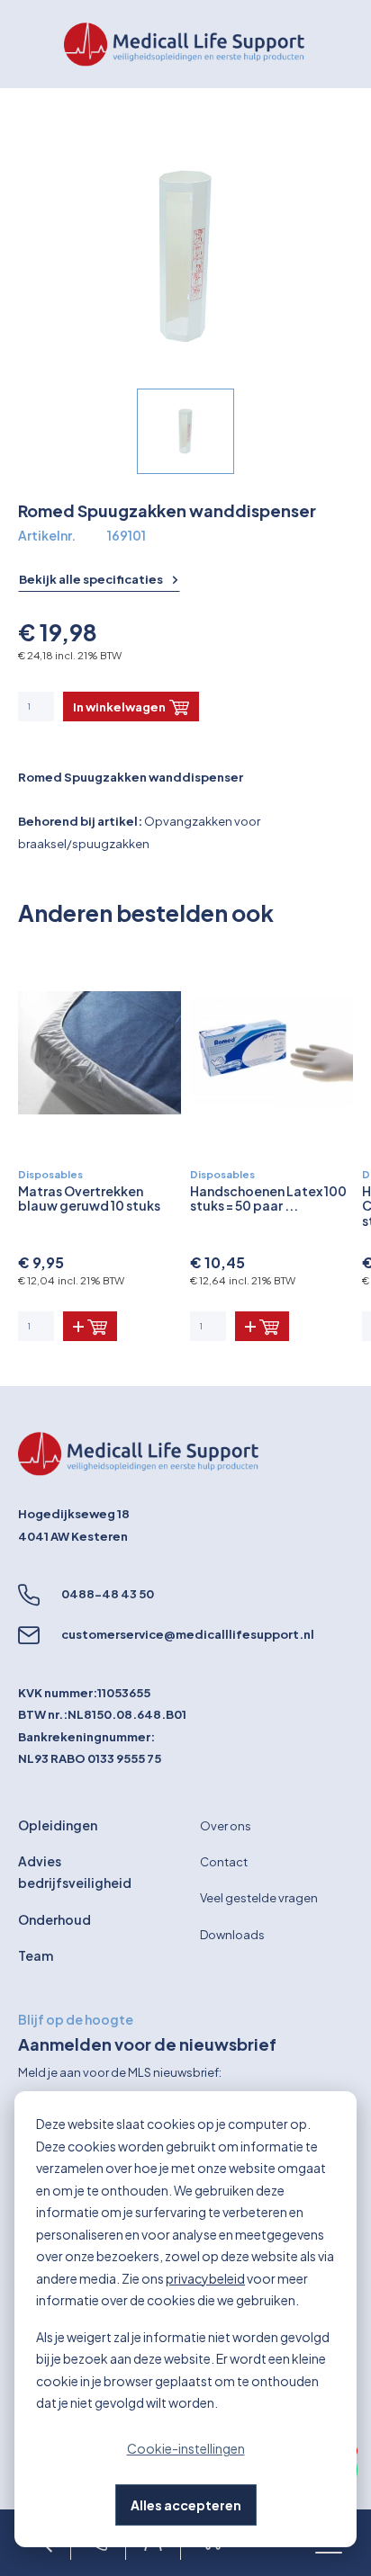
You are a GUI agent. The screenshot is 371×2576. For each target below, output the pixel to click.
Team (36, 1955)
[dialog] (185, 2319)
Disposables (50, 1174)
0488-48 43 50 (108, 1594)
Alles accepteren (186, 2505)
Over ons (226, 1826)
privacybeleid (205, 2278)
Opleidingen (58, 1825)
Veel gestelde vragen (259, 1898)
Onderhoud (54, 1919)
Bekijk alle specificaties (92, 580)
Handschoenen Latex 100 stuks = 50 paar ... (268, 1199)
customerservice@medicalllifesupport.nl (188, 1634)
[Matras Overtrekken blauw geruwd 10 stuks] (100, 1053)
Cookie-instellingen (186, 2448)
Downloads (232, 1935)
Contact (224, 1862)
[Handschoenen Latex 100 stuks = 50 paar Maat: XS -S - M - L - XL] (271, 1053)
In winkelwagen (119, 707)
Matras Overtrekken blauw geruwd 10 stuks (89, 1199)
